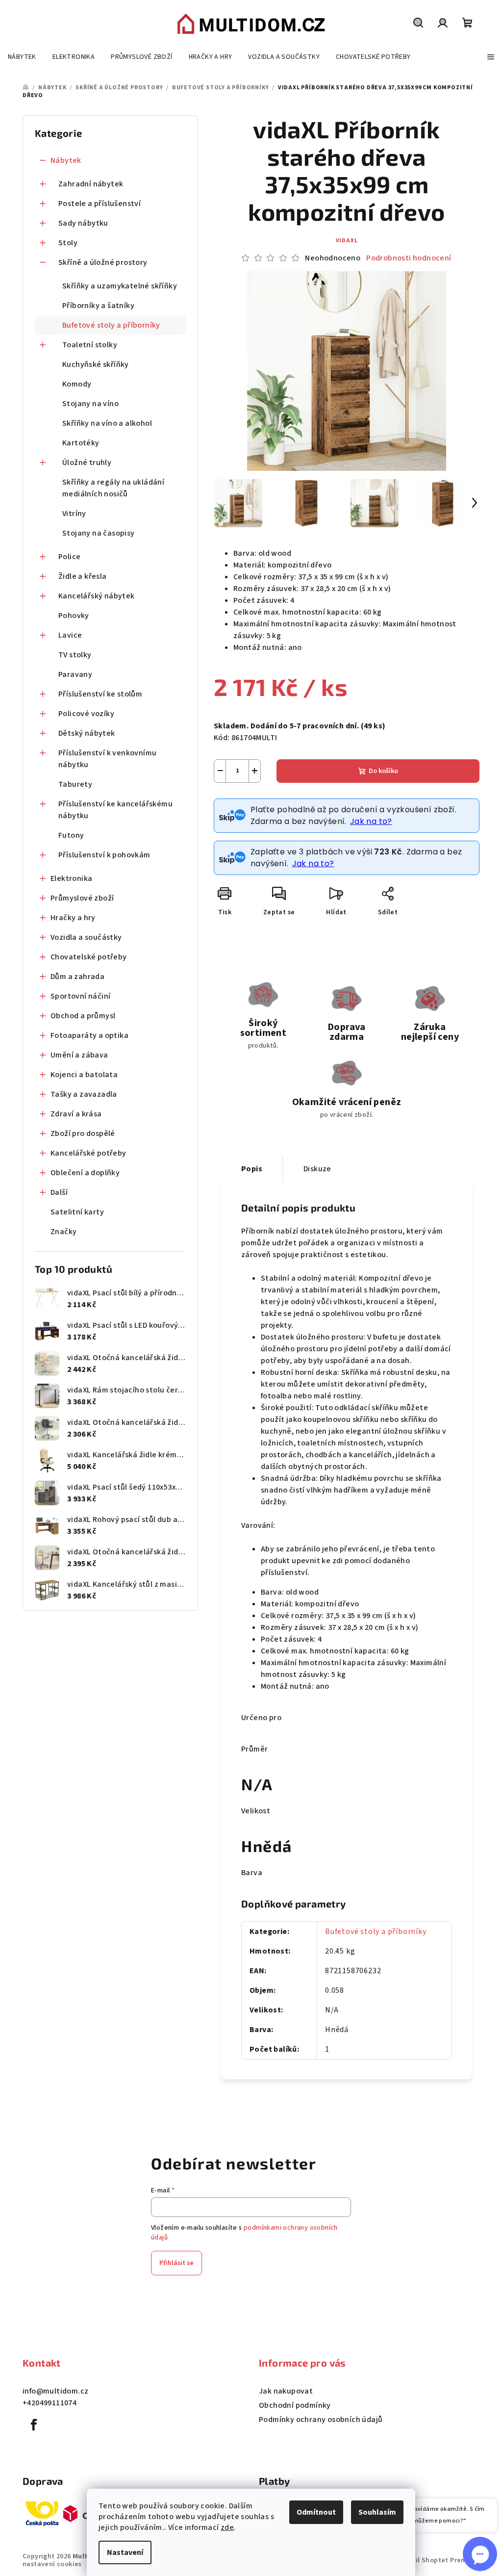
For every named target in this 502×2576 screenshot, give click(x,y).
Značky (63, 1232)
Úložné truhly (87, 463)
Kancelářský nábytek (97, 596)
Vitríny (74, 514)
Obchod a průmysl (83, 1016)
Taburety (75, 784)
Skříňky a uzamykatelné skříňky (120, 286)
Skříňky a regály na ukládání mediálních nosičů (113, 488)
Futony (71, 835)
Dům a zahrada (77, 977)
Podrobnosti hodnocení (409, 258)
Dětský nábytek (87, 733)
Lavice (70, 635)
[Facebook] (34, 2425)
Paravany (75, 674)
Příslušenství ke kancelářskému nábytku (115, 810)
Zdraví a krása (76, 1114)
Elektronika (71, 878)
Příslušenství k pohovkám (104, 855)
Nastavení (125, 2552)
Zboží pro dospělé (83, 1133)
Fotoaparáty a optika (89, 1035)
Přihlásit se (176, 2263)
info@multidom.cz (55, 2391)
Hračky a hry (73, 918)
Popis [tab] (252, 1169)
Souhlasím (377, 2512)
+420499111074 (50, 2403)
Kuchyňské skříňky (96, 364)
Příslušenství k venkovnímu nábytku (107, 759)
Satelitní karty (77, 1212)
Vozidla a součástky (86, 937)
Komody (77, 384)
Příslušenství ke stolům (100, 694)
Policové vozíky (86, 714)
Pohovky (74, 616)
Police (69, 557)
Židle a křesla (83, 576)
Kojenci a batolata (84, 1075)
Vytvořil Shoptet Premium (437, 2560)
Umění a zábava (79, 1055)
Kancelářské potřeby (88, 1153)
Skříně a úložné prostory (103, 262)
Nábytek (66, 160)
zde (227, 2527)
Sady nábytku (83, 223)
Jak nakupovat (286, 2391)
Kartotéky (81, 443)
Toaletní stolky (90, 345)
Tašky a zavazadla (84, 1094)
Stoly (68, 243)
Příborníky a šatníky (98, 306)
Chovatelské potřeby (89, 957)
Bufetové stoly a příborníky (111, 325)
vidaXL (347, 241)
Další (59, 1192)
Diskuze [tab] (317, 1169)
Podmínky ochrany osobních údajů (321, 2420)
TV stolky (75, 655)
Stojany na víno (90, 404)
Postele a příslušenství (100, 204)
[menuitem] (22, 57)
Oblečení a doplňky (85, 1173)
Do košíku (383, 771)
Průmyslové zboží (82, 898)
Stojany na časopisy (99, 533)
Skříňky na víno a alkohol (107, 423)
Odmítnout (316, 2512)
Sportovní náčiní (80, 996)
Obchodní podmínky (295, 2405)
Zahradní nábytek (91, 184)
